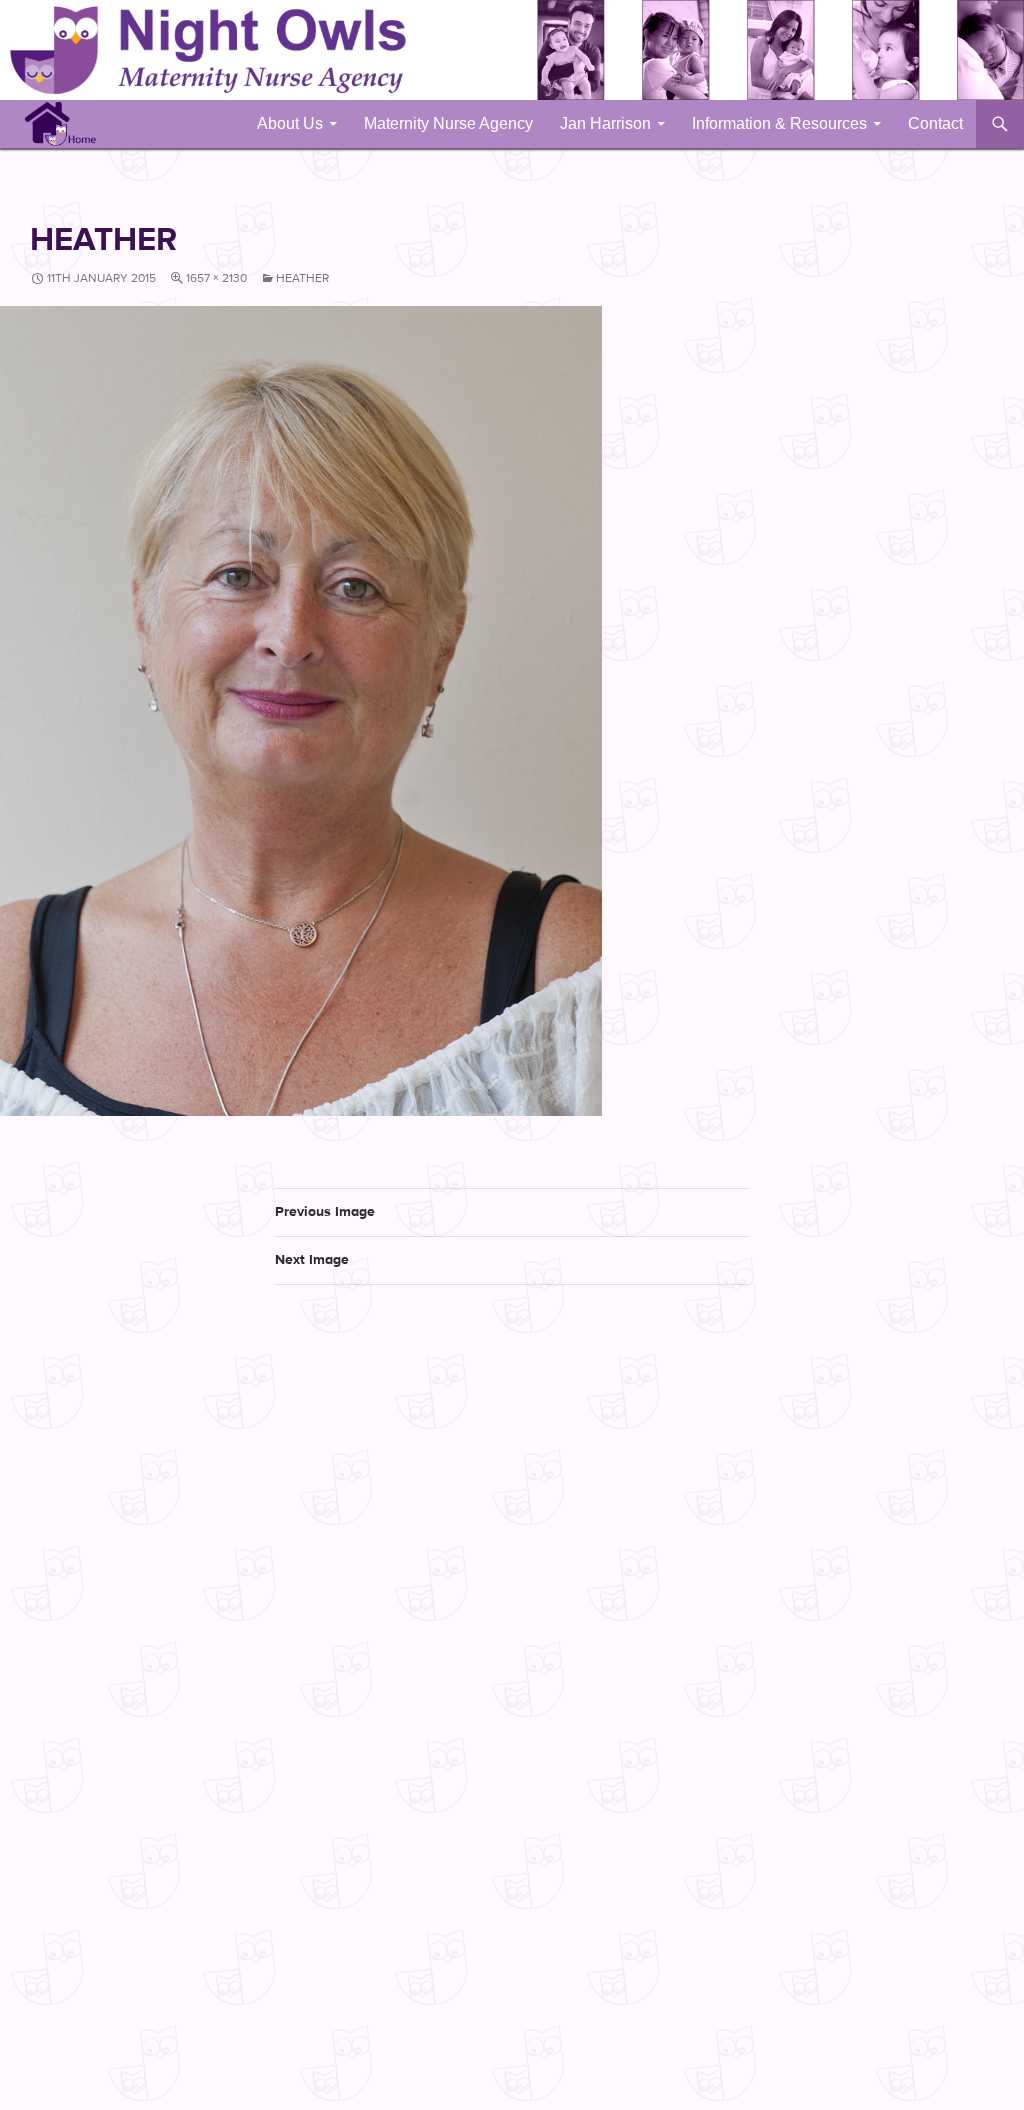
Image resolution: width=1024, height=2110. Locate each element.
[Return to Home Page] (60, 123)
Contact (935, 123)
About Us (290, 123)
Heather (302, 278)
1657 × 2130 (216, 278)
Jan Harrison (605, 123)
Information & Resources (779, 123)
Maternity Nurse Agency (448, 123)
